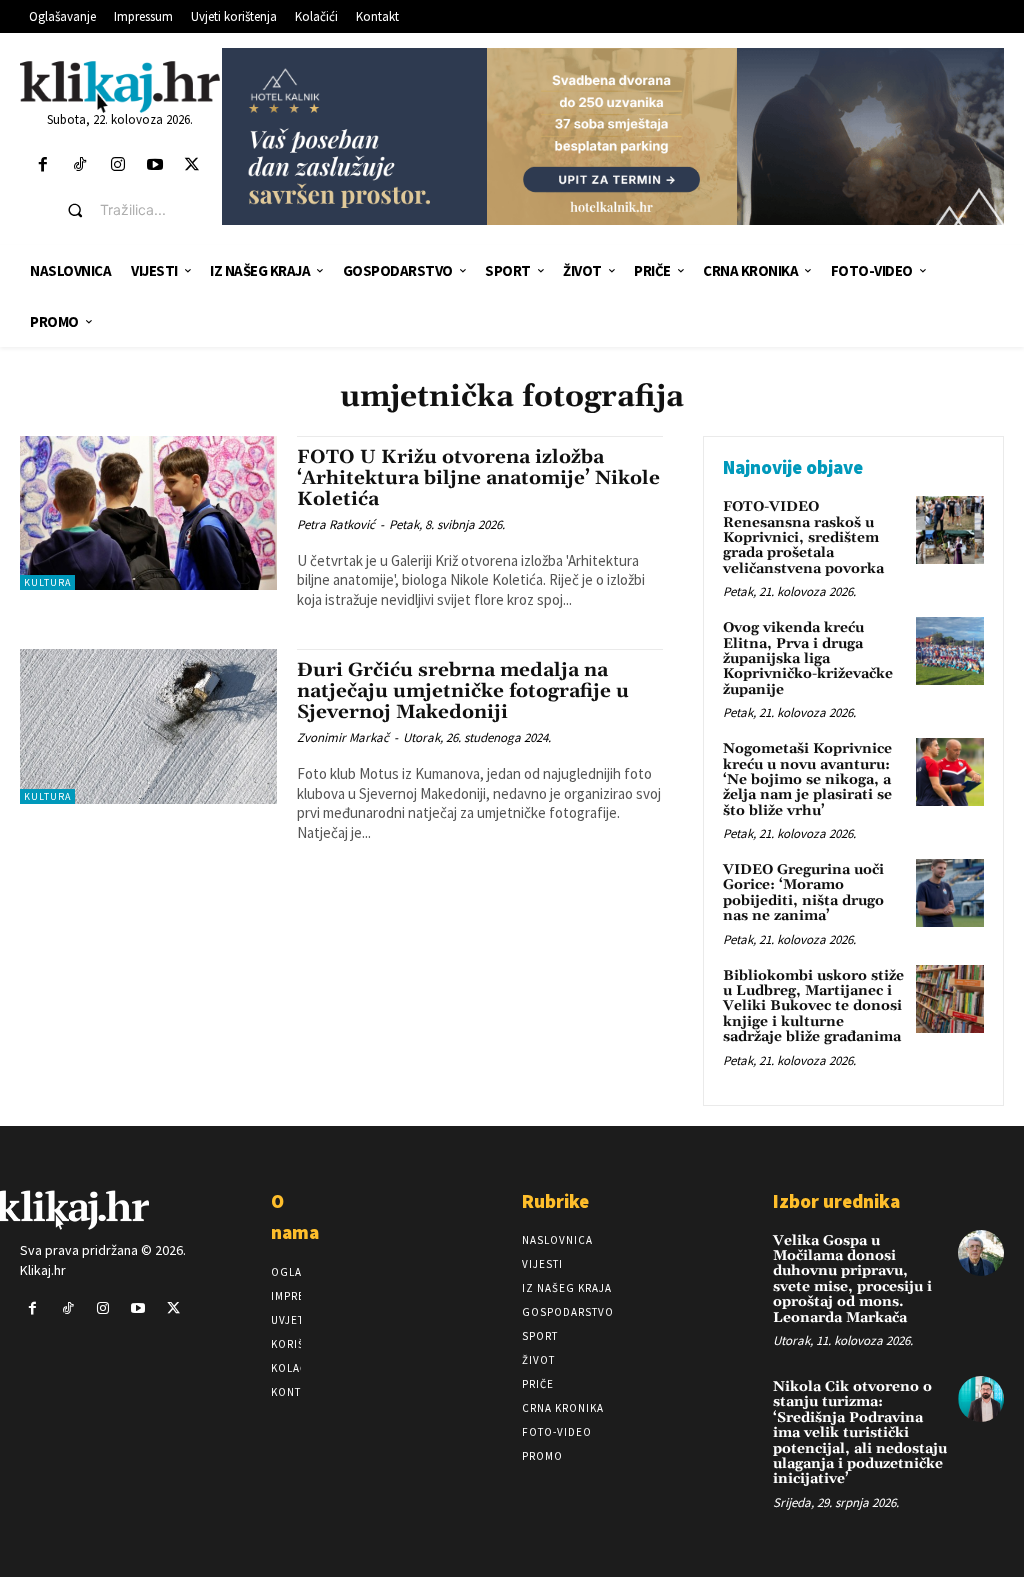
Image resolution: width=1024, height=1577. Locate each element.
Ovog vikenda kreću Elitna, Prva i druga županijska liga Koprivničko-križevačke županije (808, 659)
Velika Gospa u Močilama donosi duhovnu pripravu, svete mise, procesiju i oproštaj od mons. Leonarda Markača (852, 1279)
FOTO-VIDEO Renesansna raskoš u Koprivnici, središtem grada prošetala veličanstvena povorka (803, 538)
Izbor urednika (836, 1201)
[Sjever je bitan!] (120, 86)
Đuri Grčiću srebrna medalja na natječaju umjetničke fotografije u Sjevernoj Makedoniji (463, 691)
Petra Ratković (336, 524)
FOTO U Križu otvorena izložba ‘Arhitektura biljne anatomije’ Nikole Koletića (478, 478)
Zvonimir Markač (343, 737)
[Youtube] (154, 165)
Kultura (47, 582)
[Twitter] (191, 165)
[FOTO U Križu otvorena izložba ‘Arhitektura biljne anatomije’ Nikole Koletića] (148, 513)
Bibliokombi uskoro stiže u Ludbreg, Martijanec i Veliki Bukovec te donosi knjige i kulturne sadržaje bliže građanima (813, 1007)
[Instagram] (117, 165)
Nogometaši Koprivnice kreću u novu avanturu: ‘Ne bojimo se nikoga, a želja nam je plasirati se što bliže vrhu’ (807, 780)
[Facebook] (43, 165)
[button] (135, 210)
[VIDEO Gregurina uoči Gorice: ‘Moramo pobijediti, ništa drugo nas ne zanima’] (950, 893)
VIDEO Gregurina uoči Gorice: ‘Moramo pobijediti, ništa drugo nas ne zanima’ (803, 893)
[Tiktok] (80, 165)
